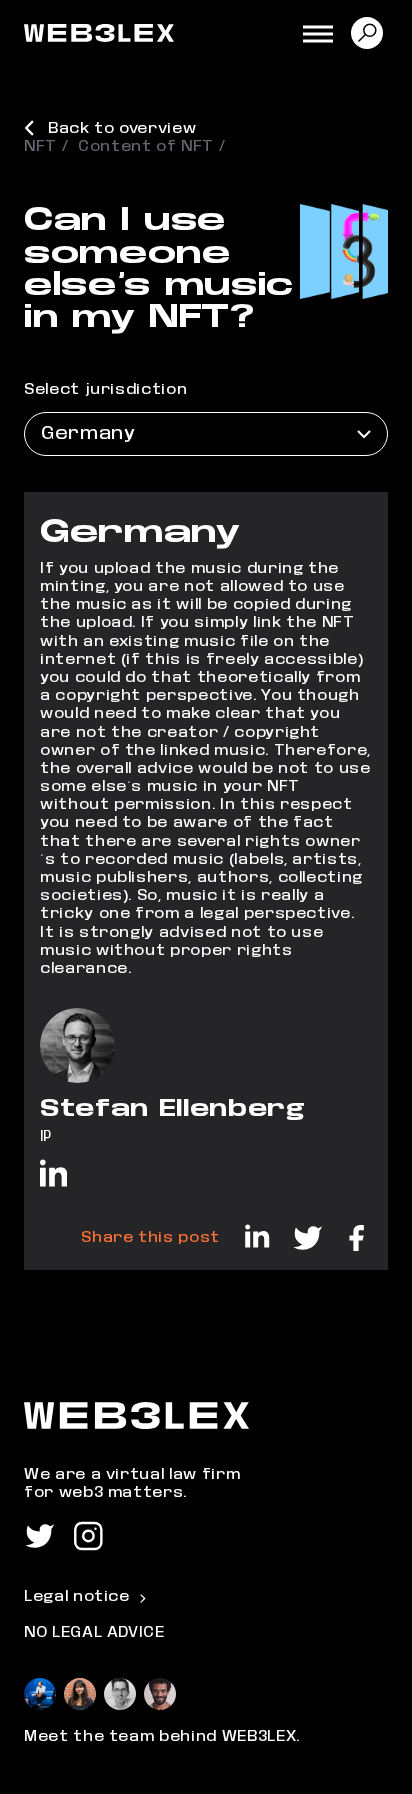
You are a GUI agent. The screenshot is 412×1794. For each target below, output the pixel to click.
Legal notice (77, 1596)
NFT (40, 146)
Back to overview (122, 128)
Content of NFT (146, 146)
